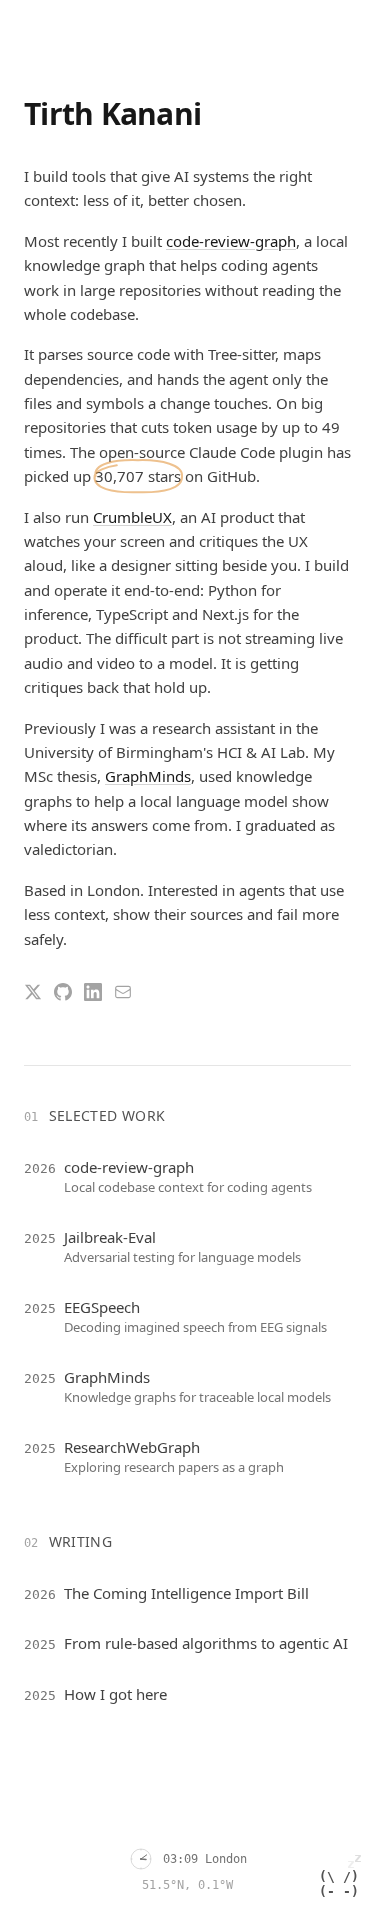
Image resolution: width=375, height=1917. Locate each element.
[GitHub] (63, 992)
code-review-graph (231, 241)
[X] (33, 992)
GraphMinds (148, 776)
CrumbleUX (132, 517)
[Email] (123, 992)
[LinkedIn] (93, 992)
